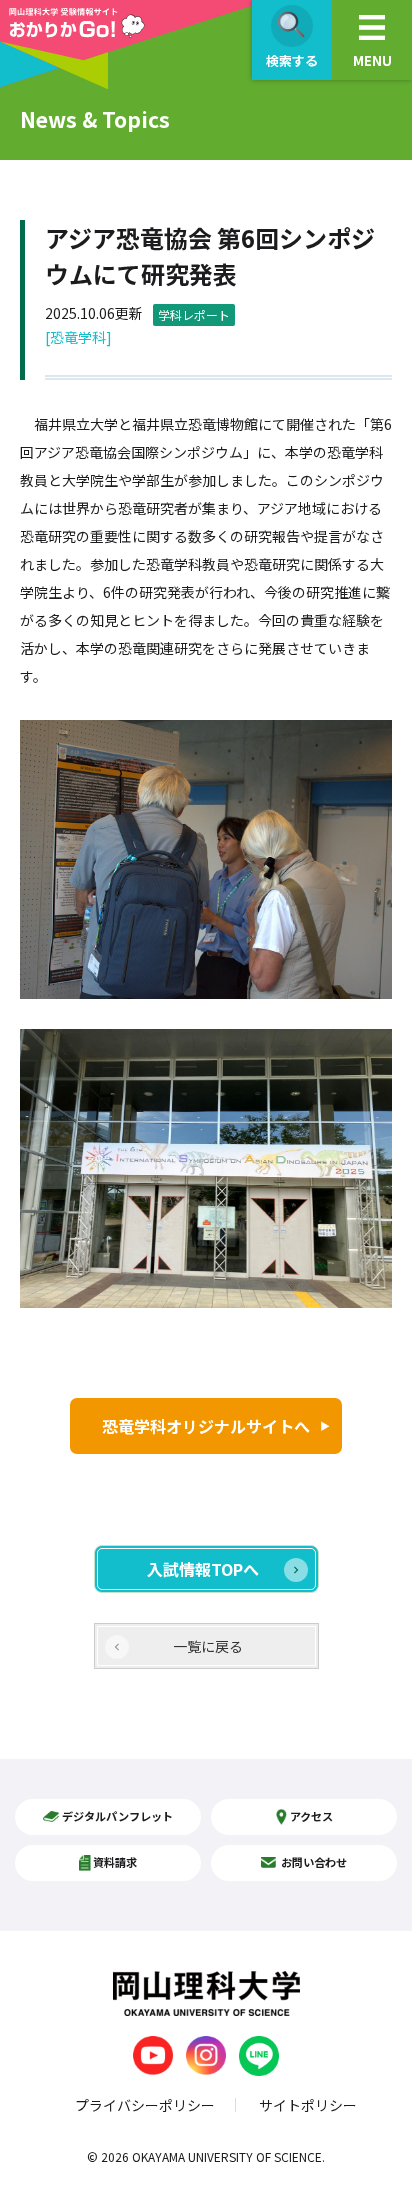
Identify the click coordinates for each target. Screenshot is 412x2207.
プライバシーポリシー (145, 2105)
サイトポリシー (308, 2105)
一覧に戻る (208, 1646)
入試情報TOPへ (203, 1569)
